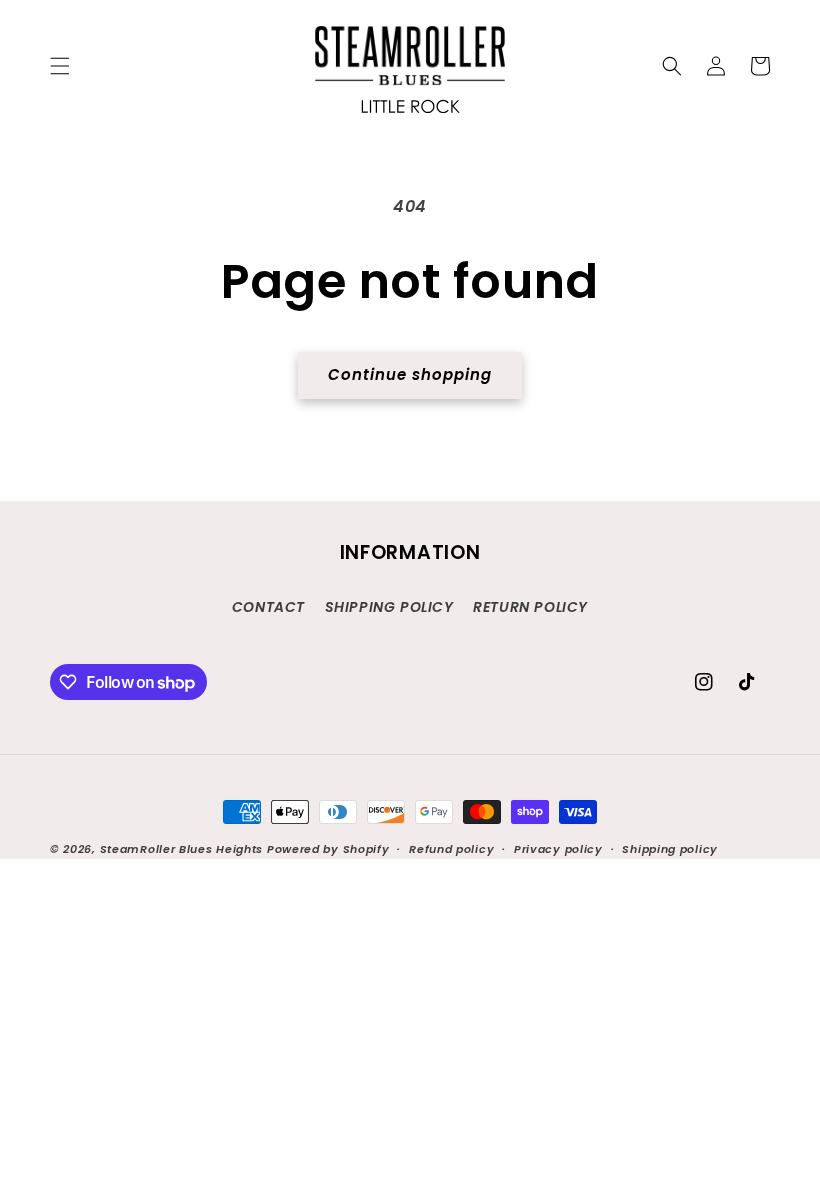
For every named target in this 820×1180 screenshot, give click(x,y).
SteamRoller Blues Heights (182, 849)
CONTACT (268, 607)
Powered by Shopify (328, 849)
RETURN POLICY (530, 607)
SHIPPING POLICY (389, 607)
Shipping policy (670, 849)
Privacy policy (558, 849)
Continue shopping (410, 374)
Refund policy (451, 849)
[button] (60, 66)
